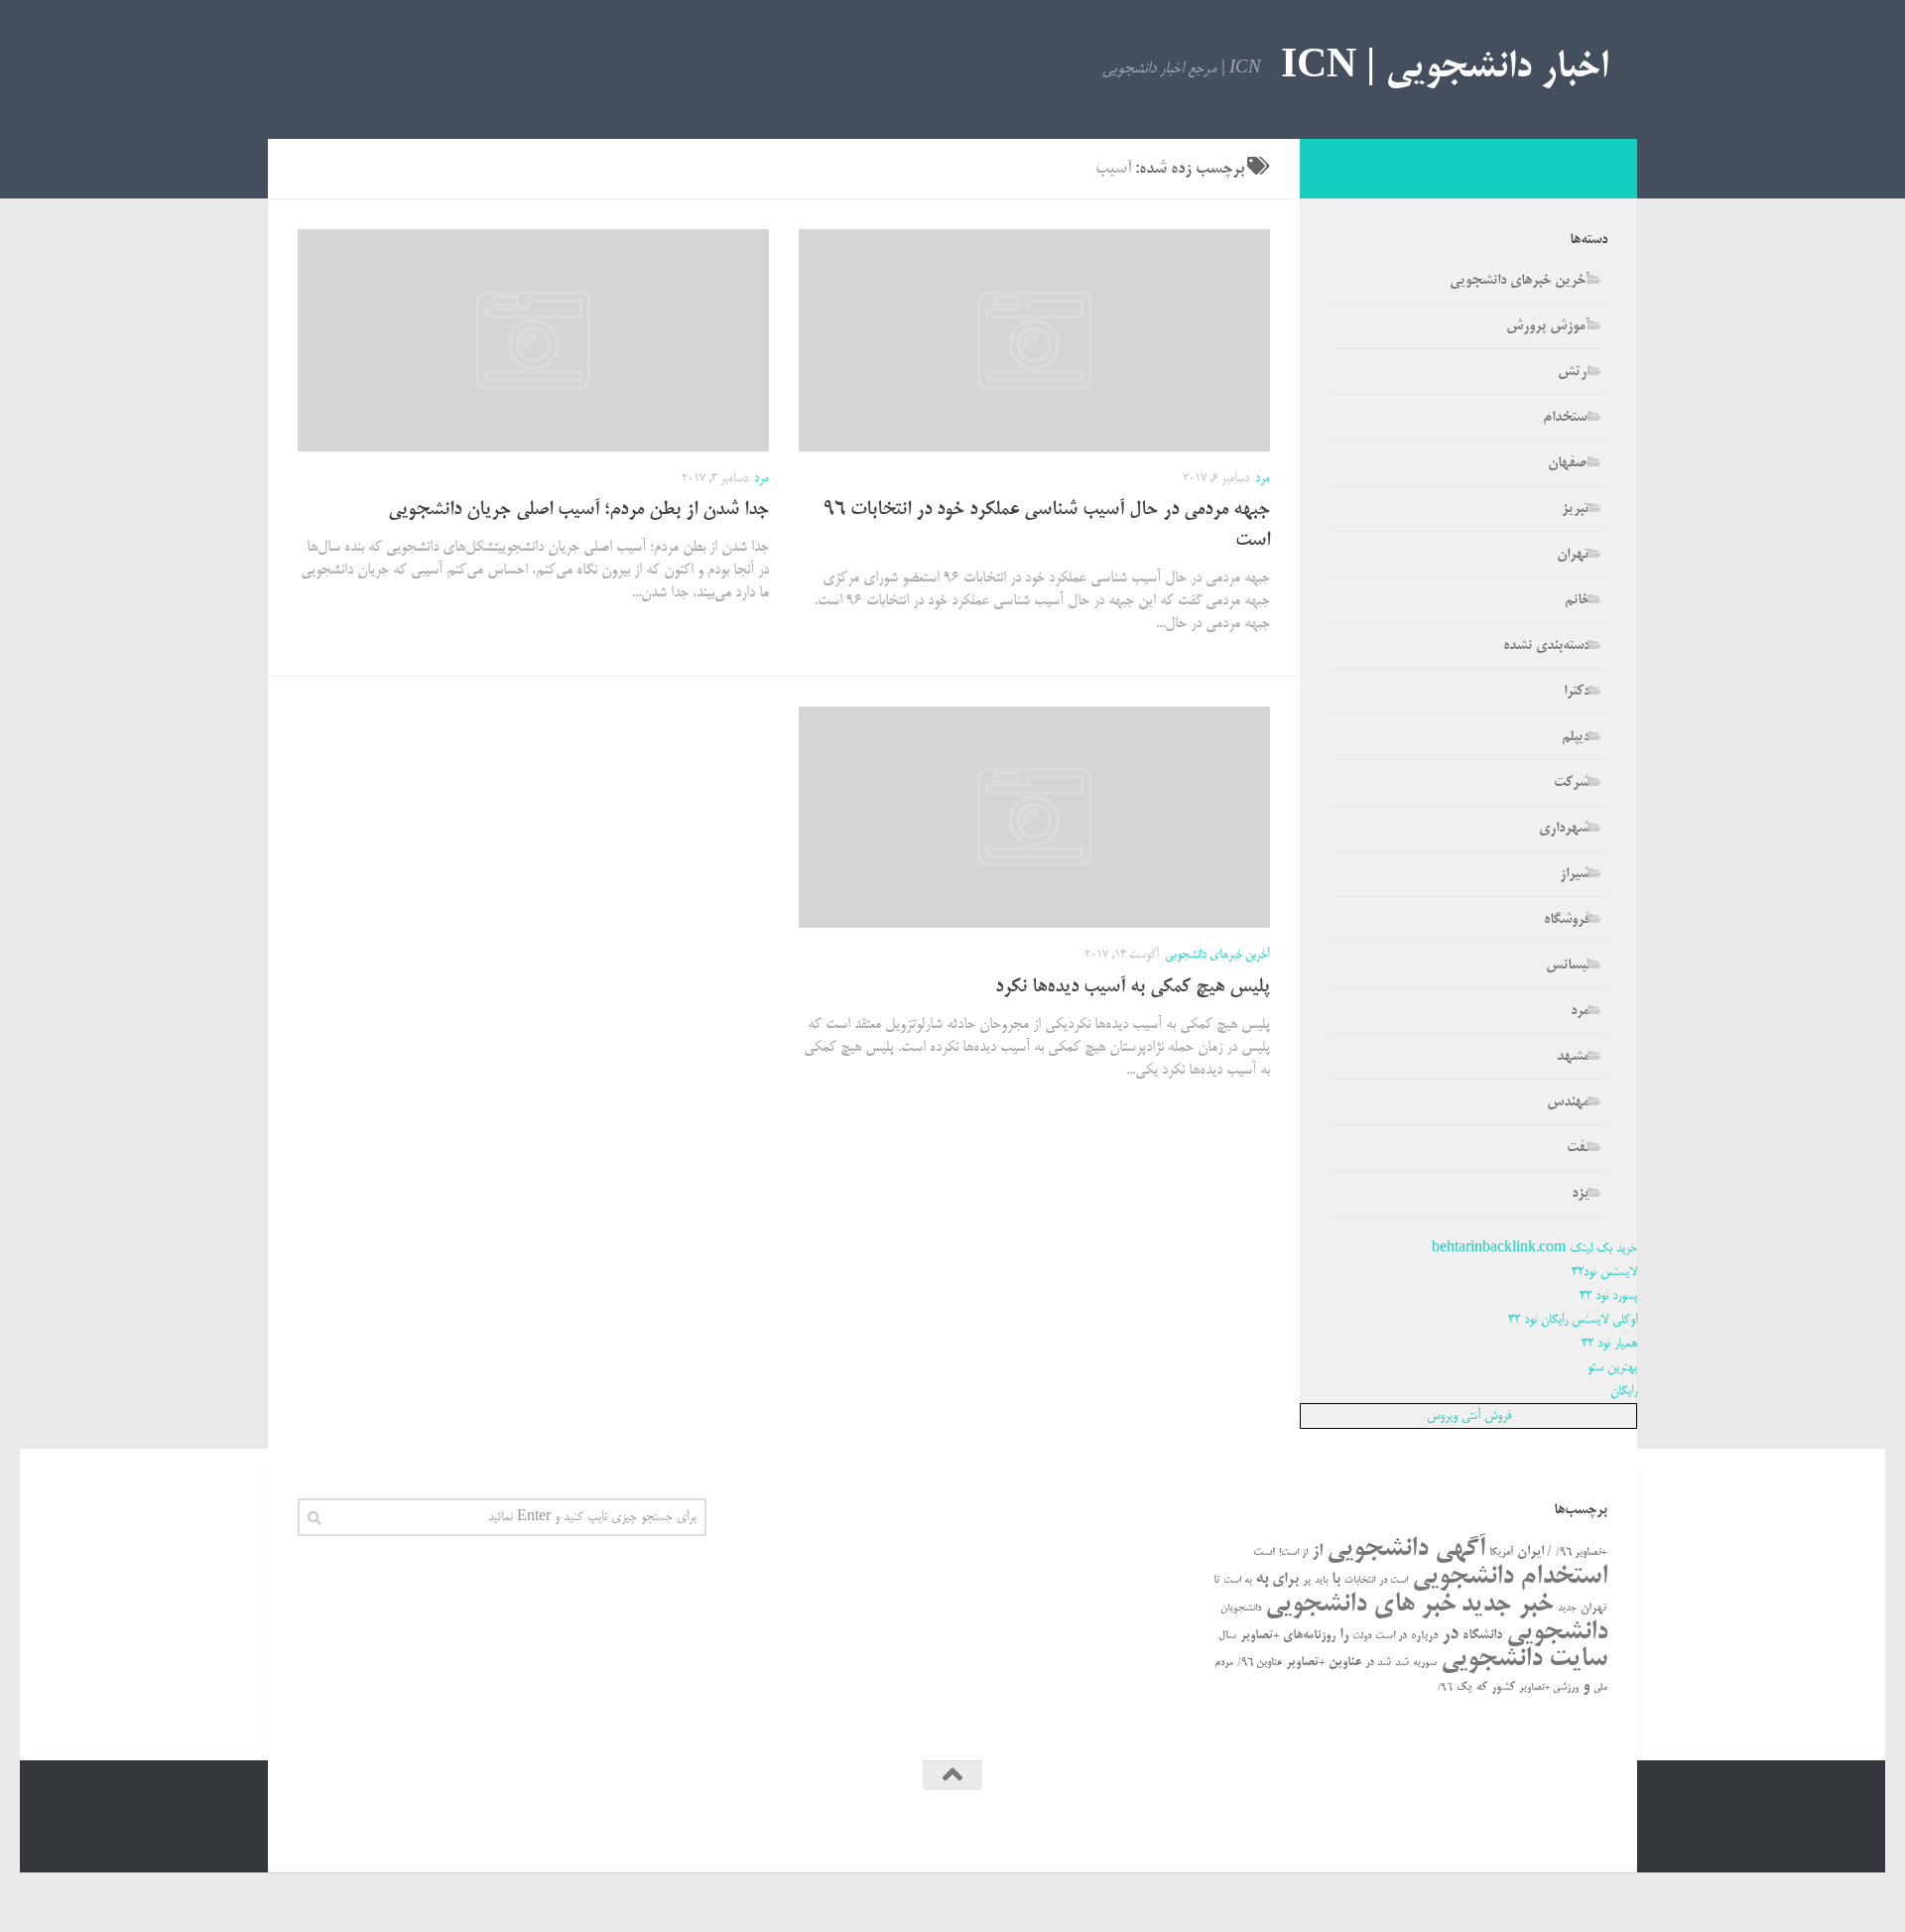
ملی (1600, 1688)
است (1264, 1552)
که (1482, 1687)
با (1336, 1580)
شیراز (1575, 874)
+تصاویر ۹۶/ (1582, 1553)
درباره (1424, 1636)
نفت (1578, 1148)
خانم (1577, 600)
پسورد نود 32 (1608, 1296)
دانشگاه (1482, 1636)
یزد (1581, 1194)
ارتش (1574, 372)
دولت (1362, 1636)
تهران (1573, 555)
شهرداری (1564, 829)
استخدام (1566, 418)
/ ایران (1534, 1552)
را (1344, 1635)
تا (1216, 1581)
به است (1237, 1581)
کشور (1503, 1687)
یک (1464, 1687)
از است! (1293, 1553)
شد (1402, 1663)
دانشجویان (1241, 1609)
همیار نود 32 (1609, 1344)
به (1262, 1579)
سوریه (1425, 1663)
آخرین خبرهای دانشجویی (1217, 955)
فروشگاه (1567, 920)
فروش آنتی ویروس (1469, 1416)
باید (1321, 1581)
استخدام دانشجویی (1510, 1577)
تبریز (1576, 509)
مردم (1224, 1663)
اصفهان (1569, 463)
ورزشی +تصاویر (1549, 1688)
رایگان (1624, 1391)
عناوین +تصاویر (1324, 1663)
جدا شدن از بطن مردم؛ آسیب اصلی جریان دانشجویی (578, 511)
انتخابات (1360, 1581)
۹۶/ (1445, 1688)
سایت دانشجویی (1524, 1660)
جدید (1567, 1609)
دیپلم (1576, 737)
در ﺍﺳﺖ (1391, 1636)
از (1317, 1551)
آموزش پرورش (1548, 326)
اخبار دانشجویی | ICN (1444, 69)
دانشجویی (1557, 1633)
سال (1227, 1636)
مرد (1263, 479)
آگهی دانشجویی (1406, 1549)
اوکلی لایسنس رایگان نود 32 (1573, 1320)
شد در (1378, 1663)
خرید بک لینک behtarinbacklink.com (1534, 1248)
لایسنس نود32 (1604, 1272)
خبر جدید (1507, 1605)
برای (1285, 1580)
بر (1307, 1581)
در (1450, 1634)
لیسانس (1568, 966)
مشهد (1573, 1057)
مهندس (1568, 1102)
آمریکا (1501, 1553)
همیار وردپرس (1437, 1829)
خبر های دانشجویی (1361, 1605)
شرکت (1572, 783)
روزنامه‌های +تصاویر (1288, 1636)
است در (1394, 1581)
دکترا (1577, 692)
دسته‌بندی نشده (1546, 646)
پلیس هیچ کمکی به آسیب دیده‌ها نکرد (1133, 988)
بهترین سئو (1612, 1367)
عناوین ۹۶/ (1260, 1663)
